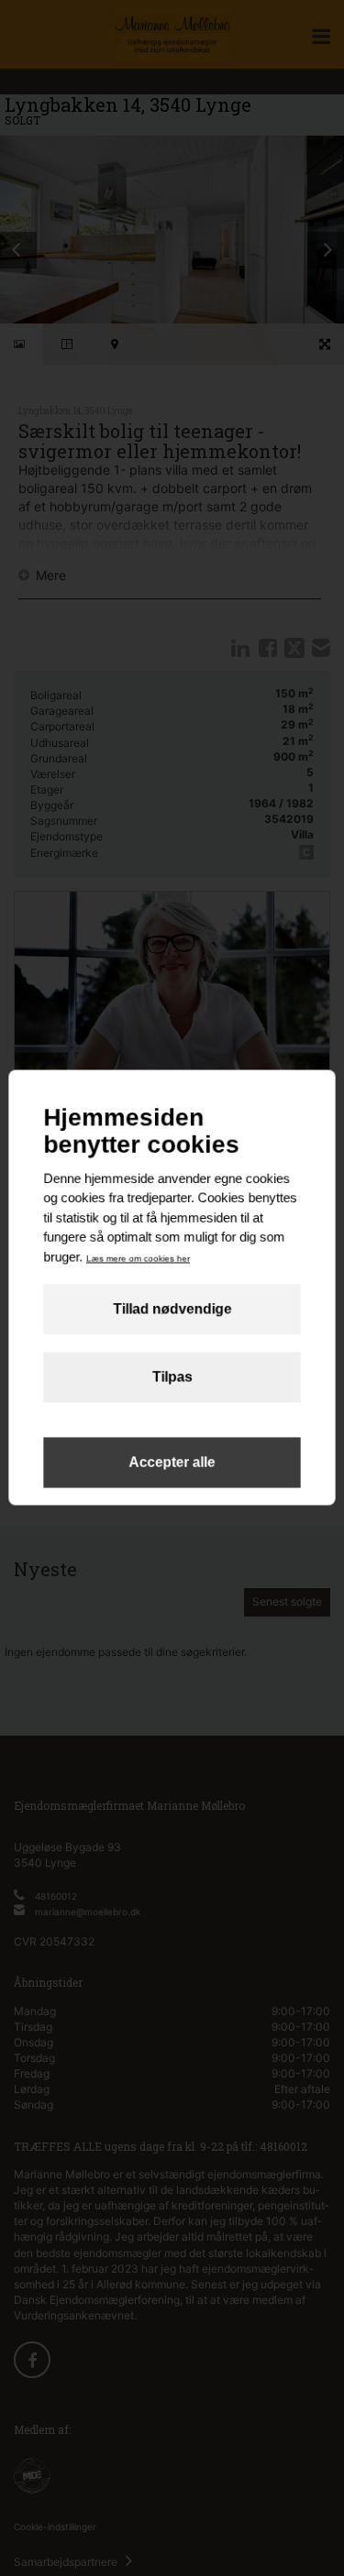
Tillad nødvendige (172, 1310)
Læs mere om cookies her (138, 1258)
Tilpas (172, 1377)
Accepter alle (172, 1463)
